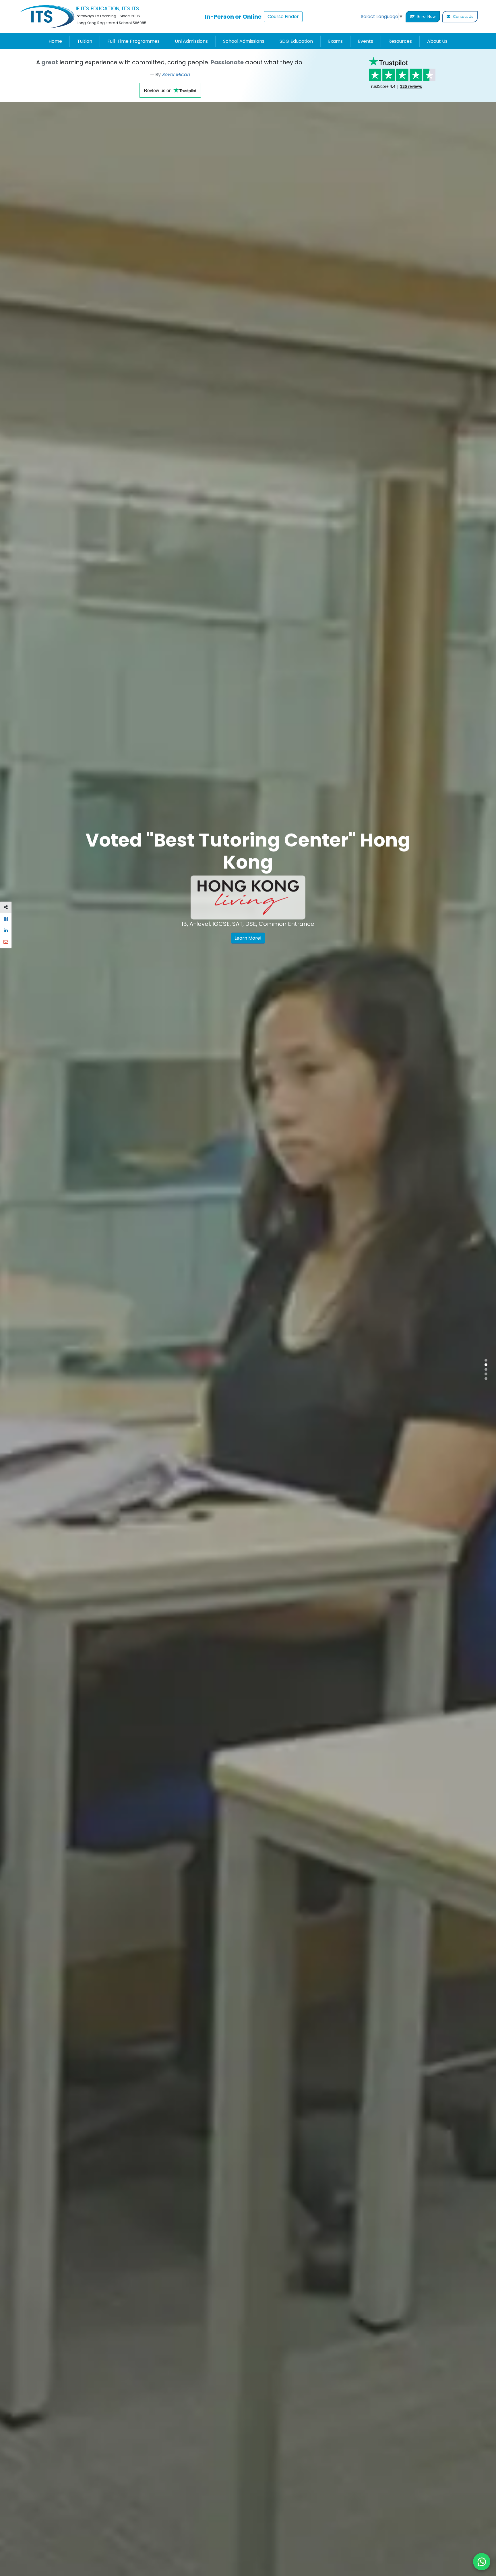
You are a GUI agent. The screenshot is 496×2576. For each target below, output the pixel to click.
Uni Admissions (191, 41)
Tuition (85, 41)
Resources (400, 41)
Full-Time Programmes (133, 41)
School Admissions (244, 41)
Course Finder (283, 17)
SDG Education (296, 41)
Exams (335, 41)
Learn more (149, 955)
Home (55, 41)
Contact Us (463, 17)
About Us (437, 41)
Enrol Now (426, 17)
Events (366, 41)
